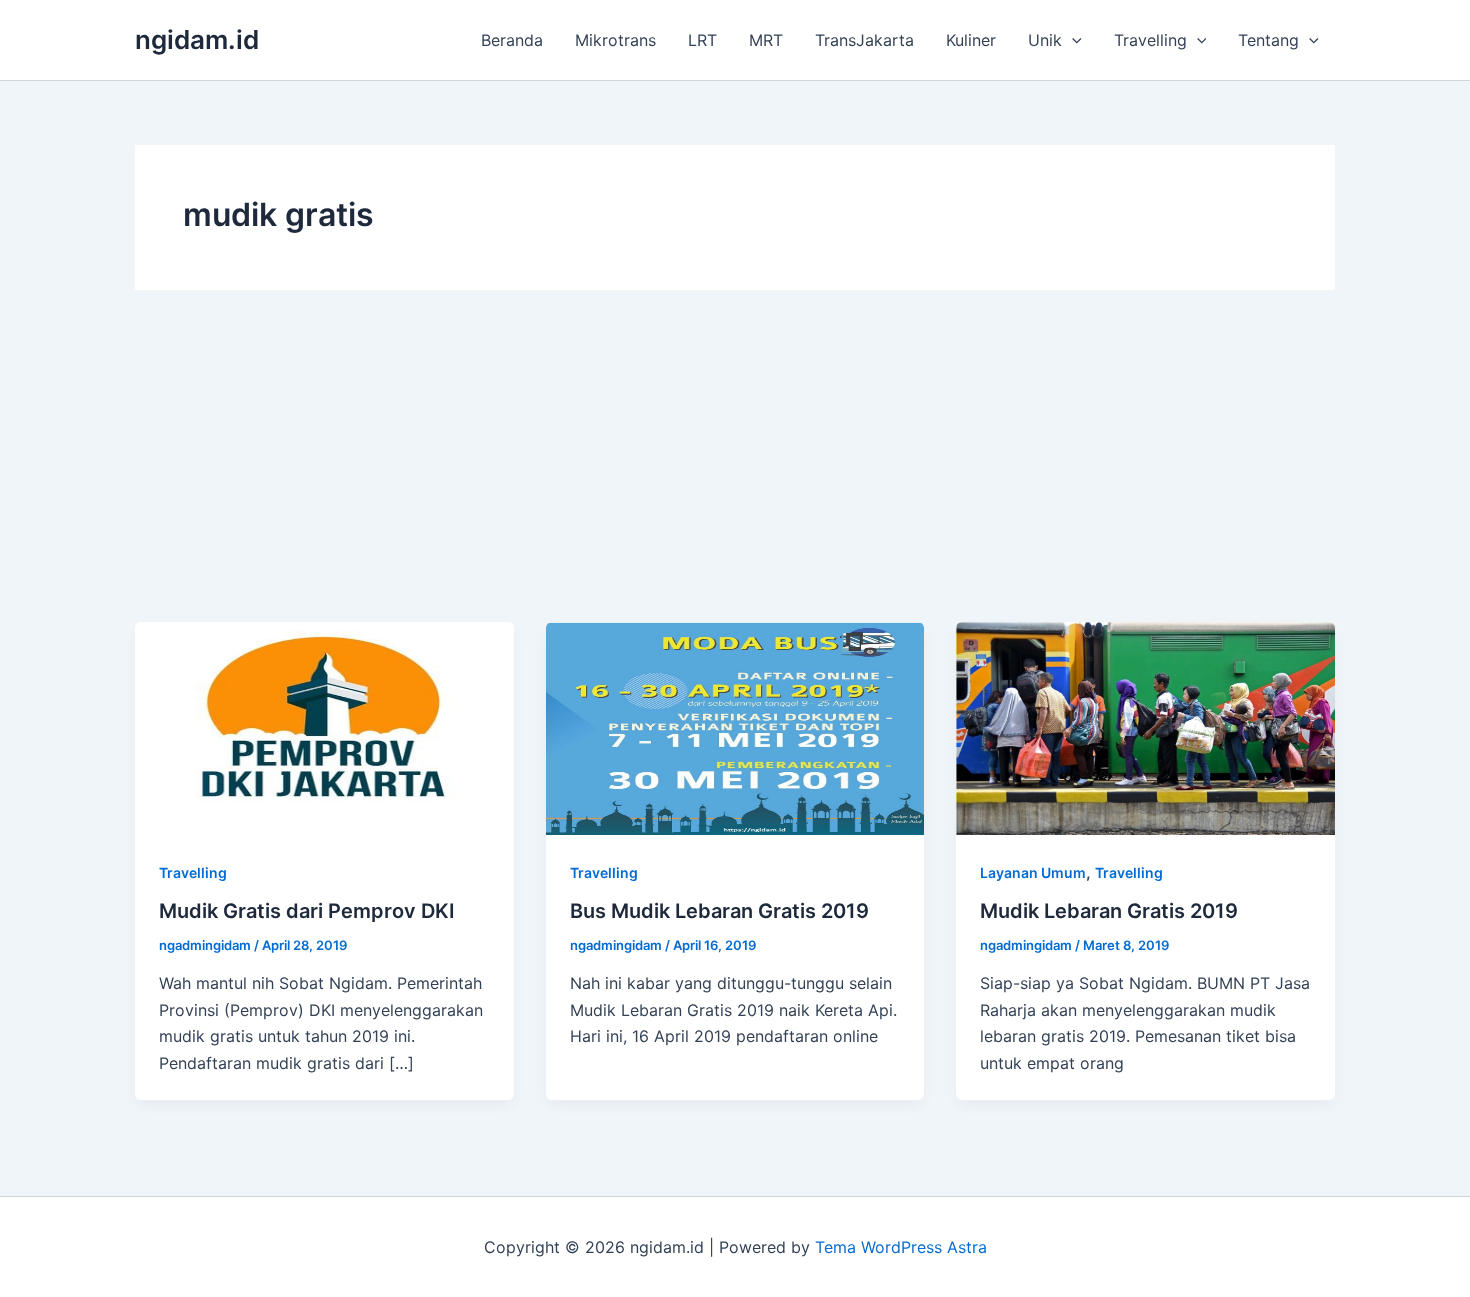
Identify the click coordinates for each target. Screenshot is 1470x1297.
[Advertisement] (735, 472)
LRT (702, 40)
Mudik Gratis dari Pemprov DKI (307, 911)
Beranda (512, 40)
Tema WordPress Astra (901, 1247)
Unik (1045, 40)
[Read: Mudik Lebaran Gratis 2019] (1145, 727)
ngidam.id (197, 39)
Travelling (1150, 40)
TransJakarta (864, 40)
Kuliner (971, 40)
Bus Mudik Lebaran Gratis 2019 (719, 911)
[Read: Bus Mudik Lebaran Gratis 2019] (735, 727)
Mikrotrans (615, 40)
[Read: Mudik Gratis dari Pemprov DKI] (324, 727)
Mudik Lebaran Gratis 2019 (1109, 911)
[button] (1072, 40)
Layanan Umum (1033, 872)
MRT (766, 40)
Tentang (1268, 40)
